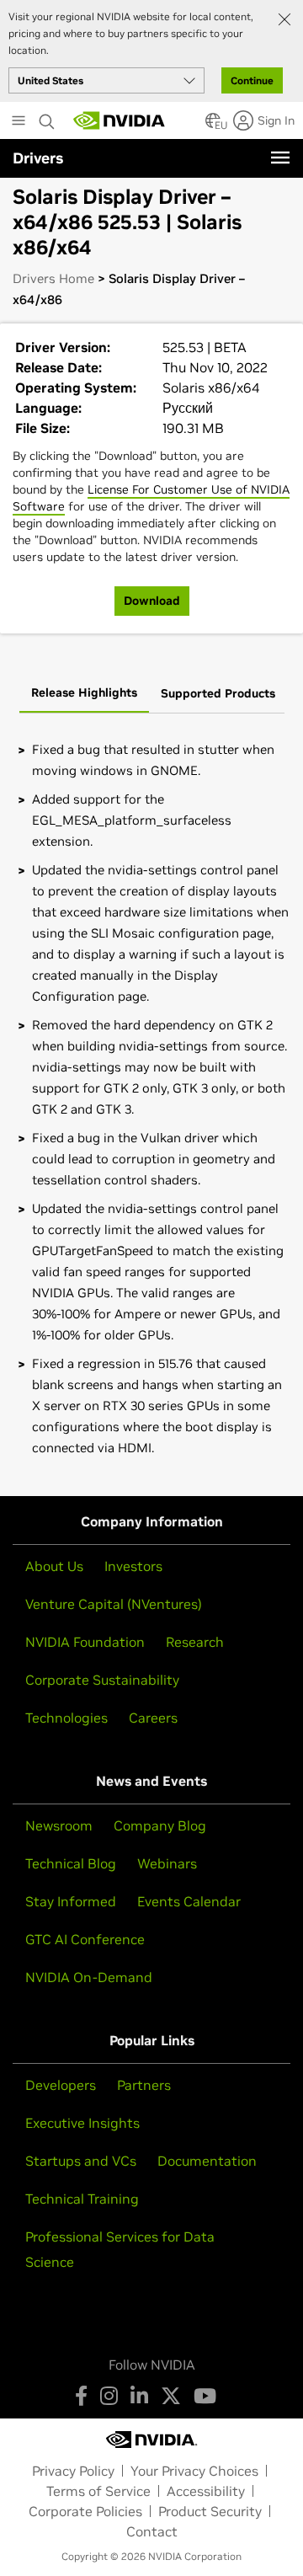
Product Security (210, 2511)
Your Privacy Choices (194, 2471)
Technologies (66, 1718)
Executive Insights (82, 2123)
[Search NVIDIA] (47, 117)
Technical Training (82, 2199)
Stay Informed (71, 1901)
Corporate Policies (85, 2511)
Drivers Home (53, 278)
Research (195, 1642)
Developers (61, 2085)
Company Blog (160, 1825)
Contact (152, 2531)
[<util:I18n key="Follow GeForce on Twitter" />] (171, 2396)
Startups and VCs (81, 2161)
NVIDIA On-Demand (89, 1977)
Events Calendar (189, 1901)
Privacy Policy (73, 2471)
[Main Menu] (19, 122)
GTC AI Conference (85, 1939)
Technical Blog (71, 1863)
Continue (252, 80)
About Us (54, 1566)
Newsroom (59, 1825)
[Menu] (280, 158)
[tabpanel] (151, 1098)
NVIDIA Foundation (85, 1642)
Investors (133, 1566)
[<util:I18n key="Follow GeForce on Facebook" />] (81, 2396)
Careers (153, 1718)
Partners (144, 2085)
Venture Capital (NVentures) (114, 1604)
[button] (213, 126)
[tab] (84, 694)
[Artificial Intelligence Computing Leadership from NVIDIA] (120, 120)
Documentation (207, 2161)
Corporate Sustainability (102, 1680)
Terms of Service (98, 2491)
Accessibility (206, 2491)
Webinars (167, 1863)
